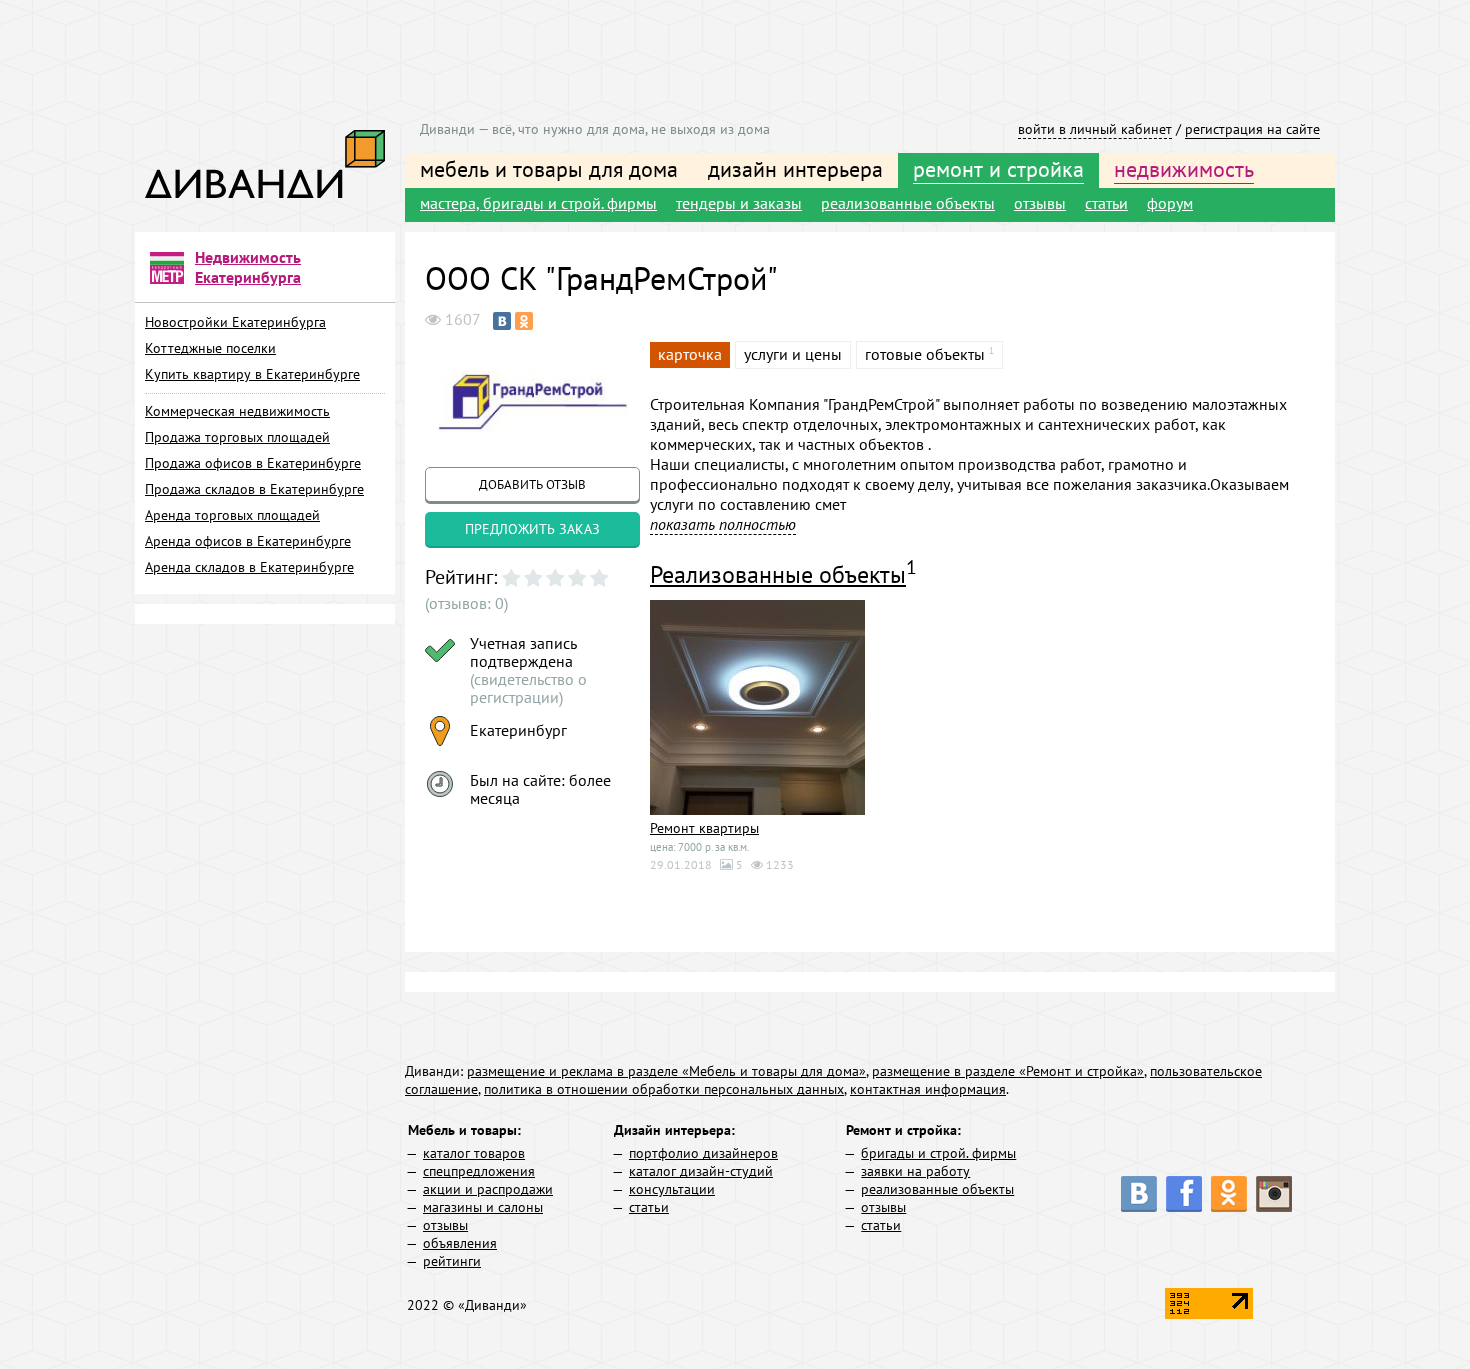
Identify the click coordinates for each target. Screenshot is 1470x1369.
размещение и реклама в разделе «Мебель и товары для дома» (666, 1071)
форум (1170, 203)
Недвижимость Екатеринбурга (248, 267)
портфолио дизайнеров (703, 1153)
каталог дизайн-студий (701, 1171)
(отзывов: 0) (466, 603)
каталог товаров (474, 1153)
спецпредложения (479, 1171)
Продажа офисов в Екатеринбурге (253, 463)
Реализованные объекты (778, 574)
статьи (1106, 203)
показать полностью (723, 524)
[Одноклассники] (524, 321)
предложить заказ (532, 529)
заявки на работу (915, 1171)
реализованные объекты (908, 203)
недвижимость (1184, 169)
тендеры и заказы (739, 203)
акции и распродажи (488, 1189)
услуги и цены (793, 354)
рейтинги (452, 1261)
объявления (460, 1243)
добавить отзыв (532, 484)
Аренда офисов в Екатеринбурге (248, 541)
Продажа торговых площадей (237, 437)
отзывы (1040, 203)
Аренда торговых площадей (232, 515)
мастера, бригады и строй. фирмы (538, 203)
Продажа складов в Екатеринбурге (254, 489)
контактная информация (928, 1089)
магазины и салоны (483, 1207)
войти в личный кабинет (1095, 129)
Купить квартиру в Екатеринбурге (252, 374)
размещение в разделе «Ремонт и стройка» (1008, 1071)
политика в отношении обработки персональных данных (664, 1089)
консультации (672, 1189)
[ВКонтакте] (502, 321)
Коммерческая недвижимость (237, 411)
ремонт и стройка (998, 169)
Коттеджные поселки (210, 348)
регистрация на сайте (1252, 129)
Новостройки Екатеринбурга (235, 322)
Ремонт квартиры (704, 828)
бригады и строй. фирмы (938, 1153)
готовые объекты (925, 354)
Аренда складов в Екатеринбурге (249, 567)
